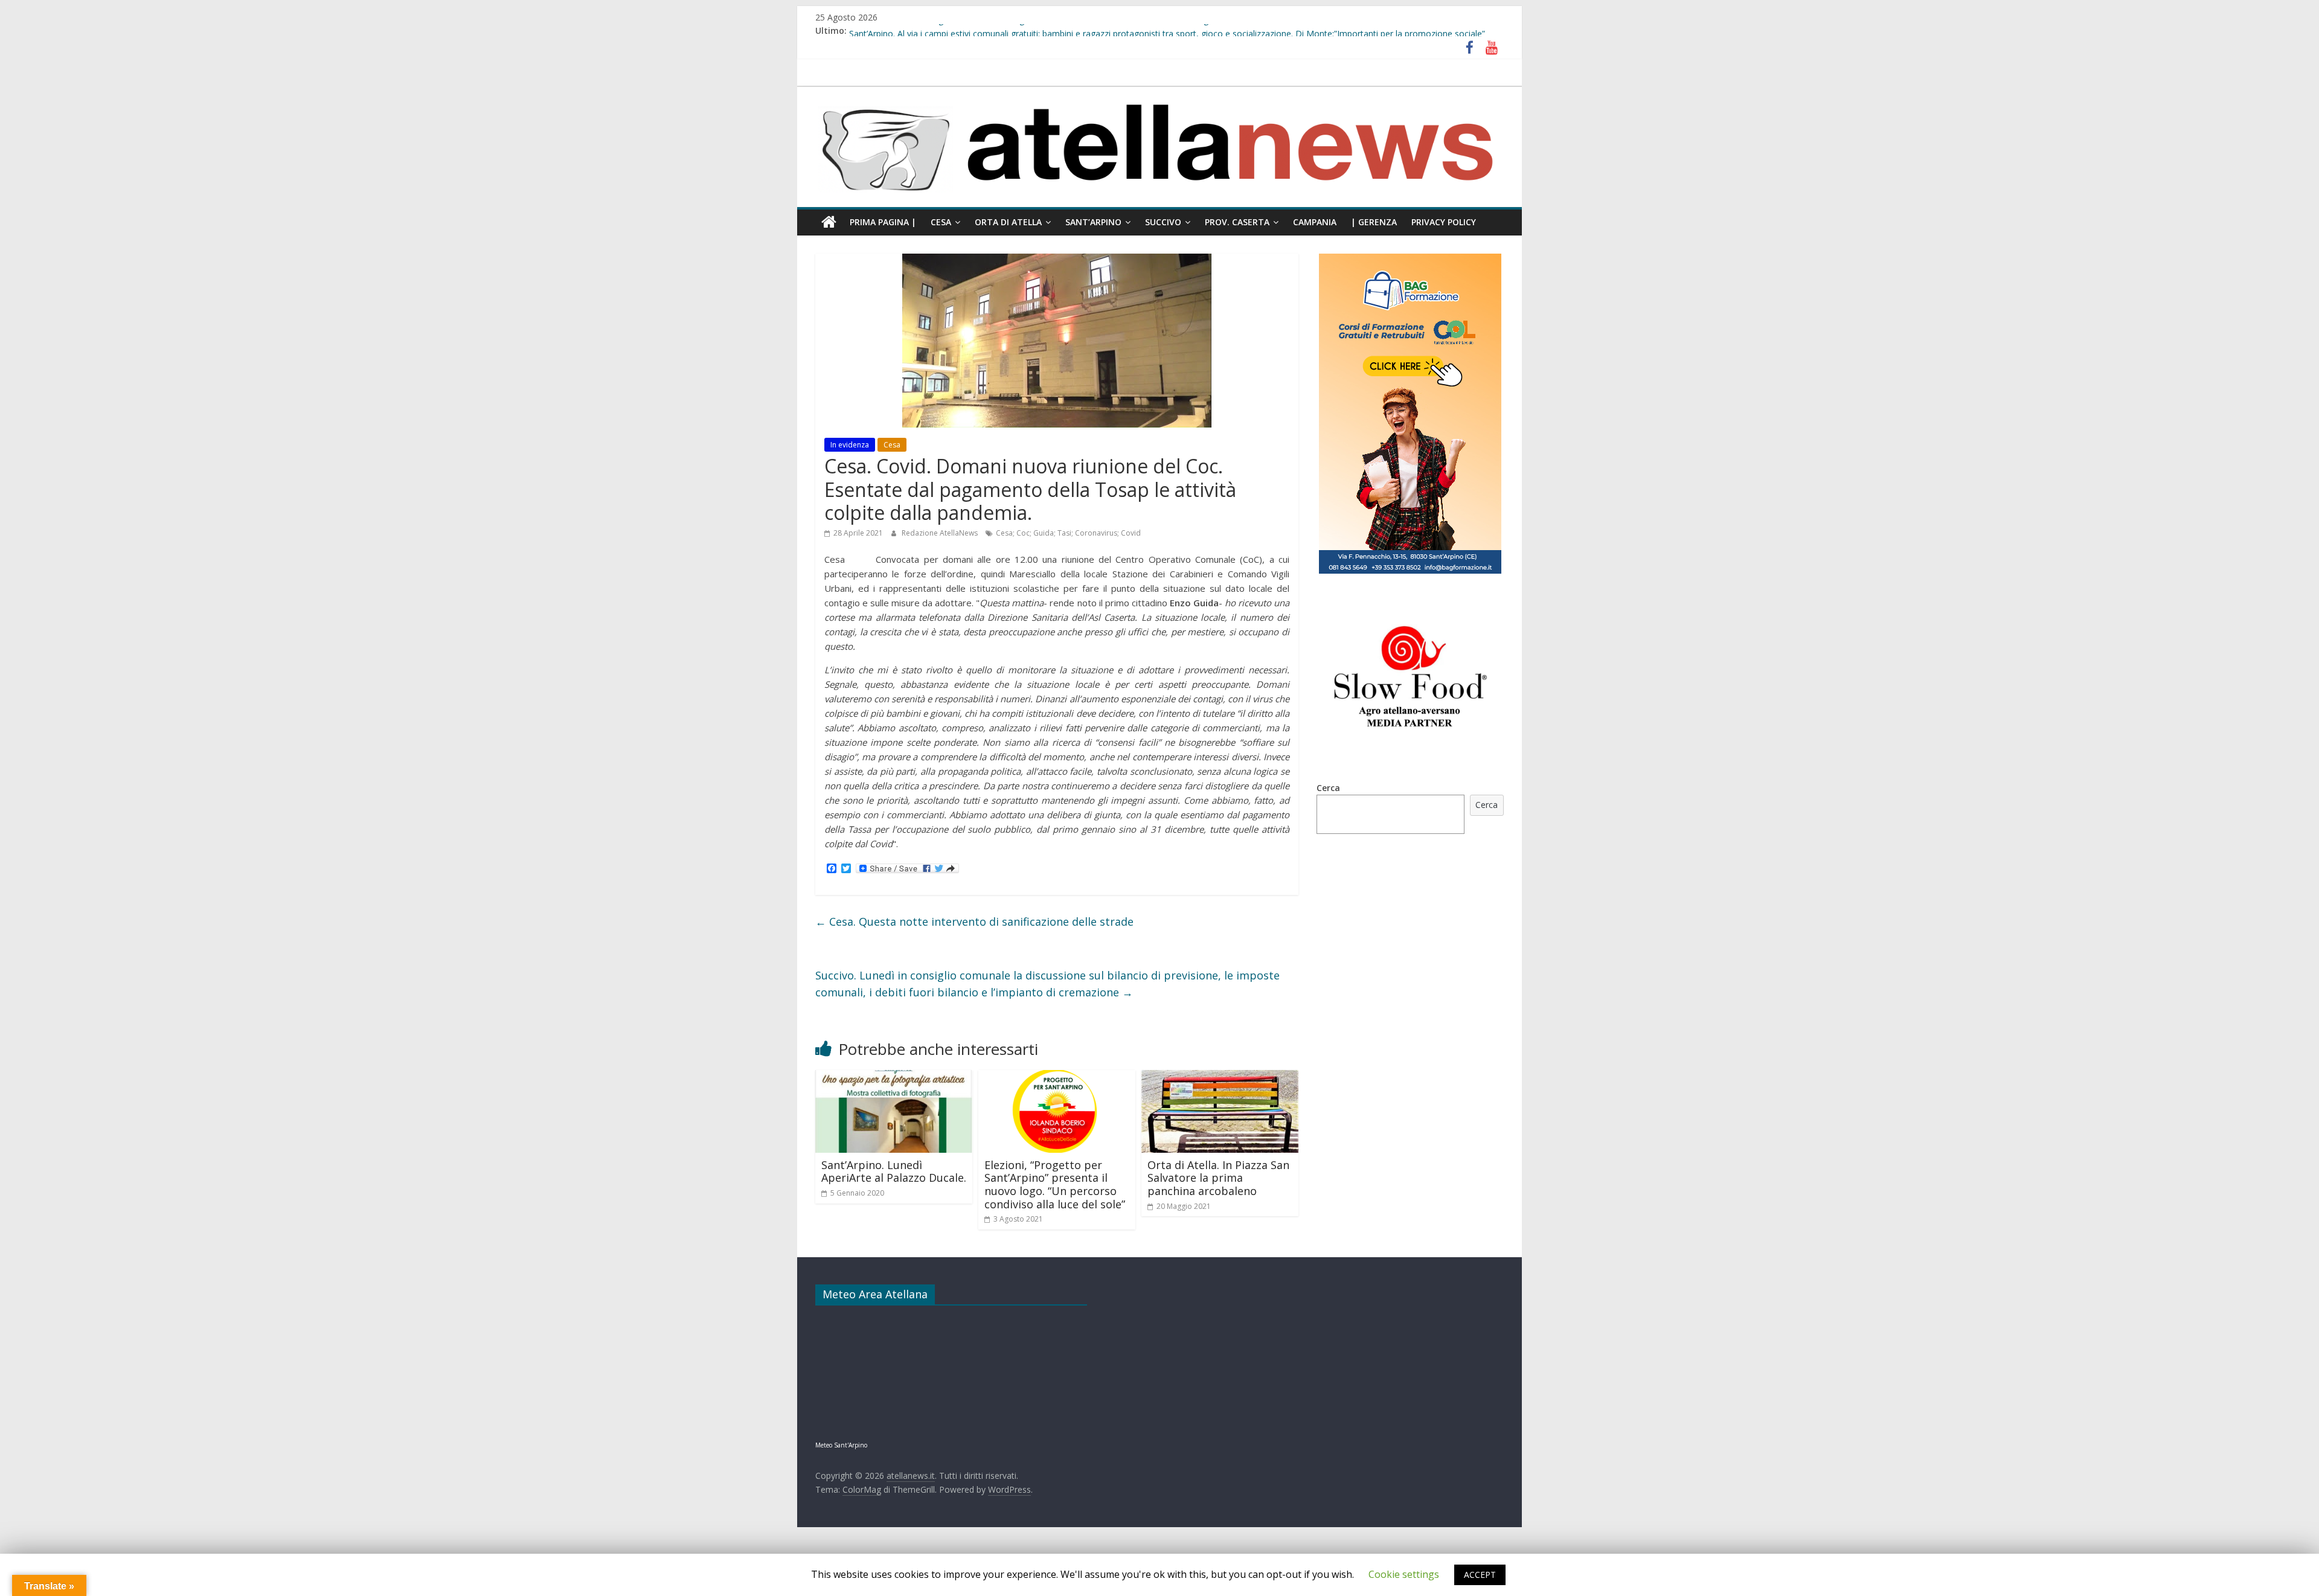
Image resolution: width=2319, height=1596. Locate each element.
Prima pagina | (883, 222)
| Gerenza (1374, 222)
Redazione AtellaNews (941, 533)
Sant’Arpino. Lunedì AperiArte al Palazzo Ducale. (894, 1171)
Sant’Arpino (1093, 222)
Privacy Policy (1444, 222)
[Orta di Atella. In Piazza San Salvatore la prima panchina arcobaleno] (1220, 1077)
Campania (1315, 222)
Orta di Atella (1008, 222)
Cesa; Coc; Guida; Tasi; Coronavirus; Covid (1068, 533)
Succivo (1163, 222)
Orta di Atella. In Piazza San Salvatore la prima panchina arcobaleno (1218, 1178)
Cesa (941, 222)
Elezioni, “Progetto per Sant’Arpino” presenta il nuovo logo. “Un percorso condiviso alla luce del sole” (1055, 1184)
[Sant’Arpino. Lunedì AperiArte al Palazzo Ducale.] (894, 1077)
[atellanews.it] (1159, 93)
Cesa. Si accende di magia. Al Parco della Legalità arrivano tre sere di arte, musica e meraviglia (1033, 30)
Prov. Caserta (1237, 222)
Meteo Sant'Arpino (841, 1445)
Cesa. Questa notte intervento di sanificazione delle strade (974, 921)
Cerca (1328, 788)
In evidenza (850, 445)
